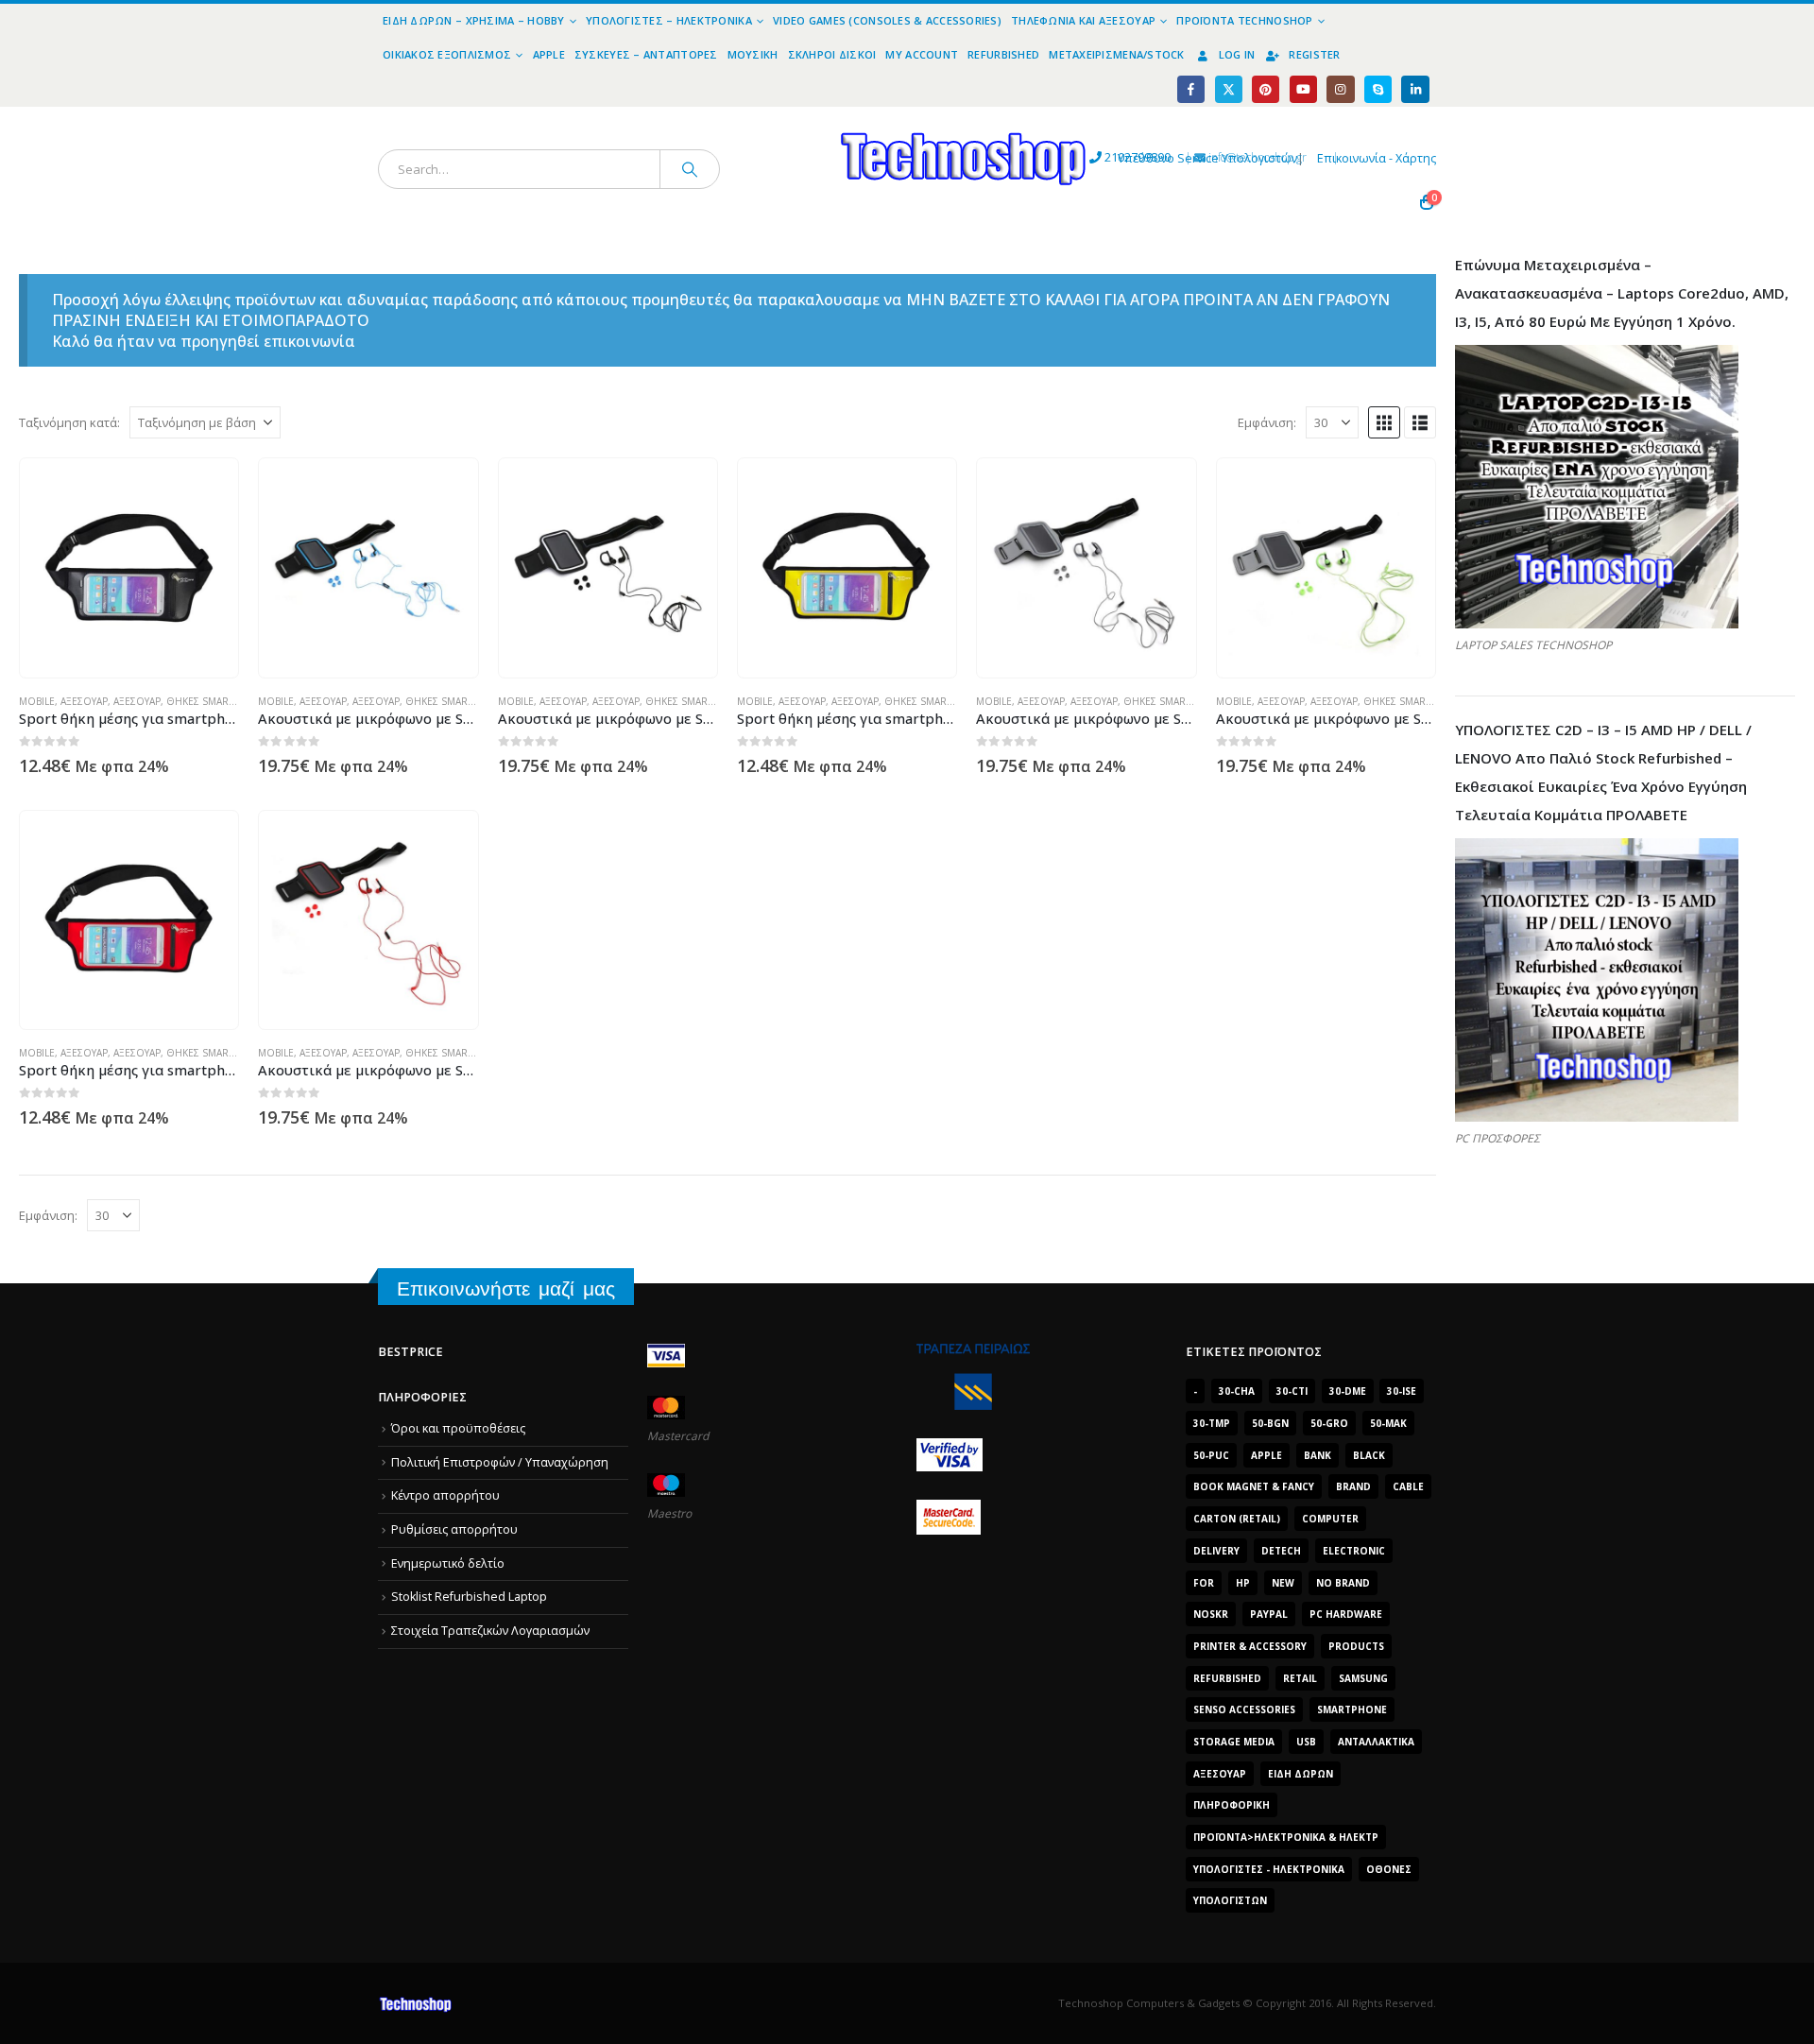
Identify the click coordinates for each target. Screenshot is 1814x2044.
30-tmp (1212, 1423)
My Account (922, 54)
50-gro (1329, 1423)
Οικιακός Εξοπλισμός (447, 54)
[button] (1384, 422)
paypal (1269, 1614)
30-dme (1348, 1391)
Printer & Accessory (1250, 1646)
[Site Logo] (789, 118)
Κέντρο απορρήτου (445, 1495)
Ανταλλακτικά (1376, 1742)
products (1356, 1646)
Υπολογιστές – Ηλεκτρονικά (669, 20)
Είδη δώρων (1301, 1774)
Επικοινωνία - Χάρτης (1377, 158)
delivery (1216, 1551)
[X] (1229, 89)
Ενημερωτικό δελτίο (448, 1563)
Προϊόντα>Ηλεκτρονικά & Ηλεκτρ (1286, 1837)
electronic (1354, 1551)
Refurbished (1003, 54)
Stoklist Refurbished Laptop (469, 1597)
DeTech (1281, 1551)
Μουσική (753, 54)
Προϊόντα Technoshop (1244, 20)
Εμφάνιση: (1267, 422)
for (1204, 1583)
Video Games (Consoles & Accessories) (887, 20)
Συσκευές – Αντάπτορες (646, 54)
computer (1330, 1519)
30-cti (1292, 1391)
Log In (1237, 54)
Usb (1306, 1742)
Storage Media (1234, 1742)
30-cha (1237, 1391)
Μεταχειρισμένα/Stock (1117, 54)
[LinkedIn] (1415, 89)
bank (1318, 1455)
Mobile (37, 701)
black (1369, 1455)
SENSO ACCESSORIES (1244, 1709)
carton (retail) (1237, 1519)
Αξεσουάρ (84, 701)
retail (1300, 1678)
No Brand (1343, 1583)
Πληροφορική (1232, 1805)
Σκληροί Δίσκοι (832, 54)
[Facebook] (1191, 89)
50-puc (1211, 1455)
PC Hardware (1346, 1614)
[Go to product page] (129, 568)
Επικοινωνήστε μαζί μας (506, 1288)
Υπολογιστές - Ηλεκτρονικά (1269, 1869)
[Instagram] (1340, 89)
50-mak (1388, 1423)
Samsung (1363, 1678)
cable (1408, 1486)
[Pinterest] (1266, 89)
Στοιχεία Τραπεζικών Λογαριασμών (490, 1631)
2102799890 (1103, 157)
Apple (549, 54)
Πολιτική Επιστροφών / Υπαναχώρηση (500, 1462)
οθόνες (1389, 1869)
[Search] (690, 169)
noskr (1211, 1614)
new (1283, 1583)
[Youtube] (1303, 89)
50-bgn (1270, 1423)
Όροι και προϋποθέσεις (458, 1428)
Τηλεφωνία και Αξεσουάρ (1083, 20)
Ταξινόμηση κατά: (69, 422)
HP (1243, 1583)
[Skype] (1378, 89)
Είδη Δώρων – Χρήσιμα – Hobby (474, 20)
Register (1314, 54)
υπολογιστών (1230, 1900)
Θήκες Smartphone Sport (234, 701)
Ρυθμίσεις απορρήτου (454, 1529)
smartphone (1352, 1709)
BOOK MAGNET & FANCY (1254, 1486)
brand (1353, 1486)
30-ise (1402, 1391)
